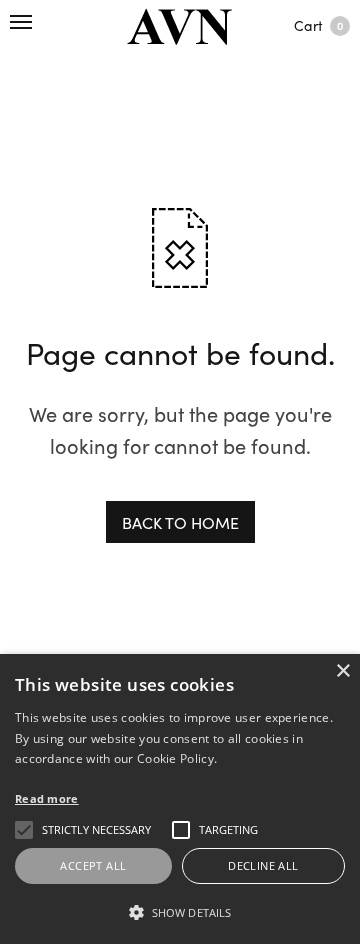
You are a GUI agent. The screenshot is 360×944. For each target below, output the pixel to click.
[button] (180, 912)
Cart (318, 25)
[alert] (180, 799)
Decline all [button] (263, 865)
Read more (47, 798)
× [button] (342, 671)
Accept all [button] (93, 865)
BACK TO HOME (180, 522)
